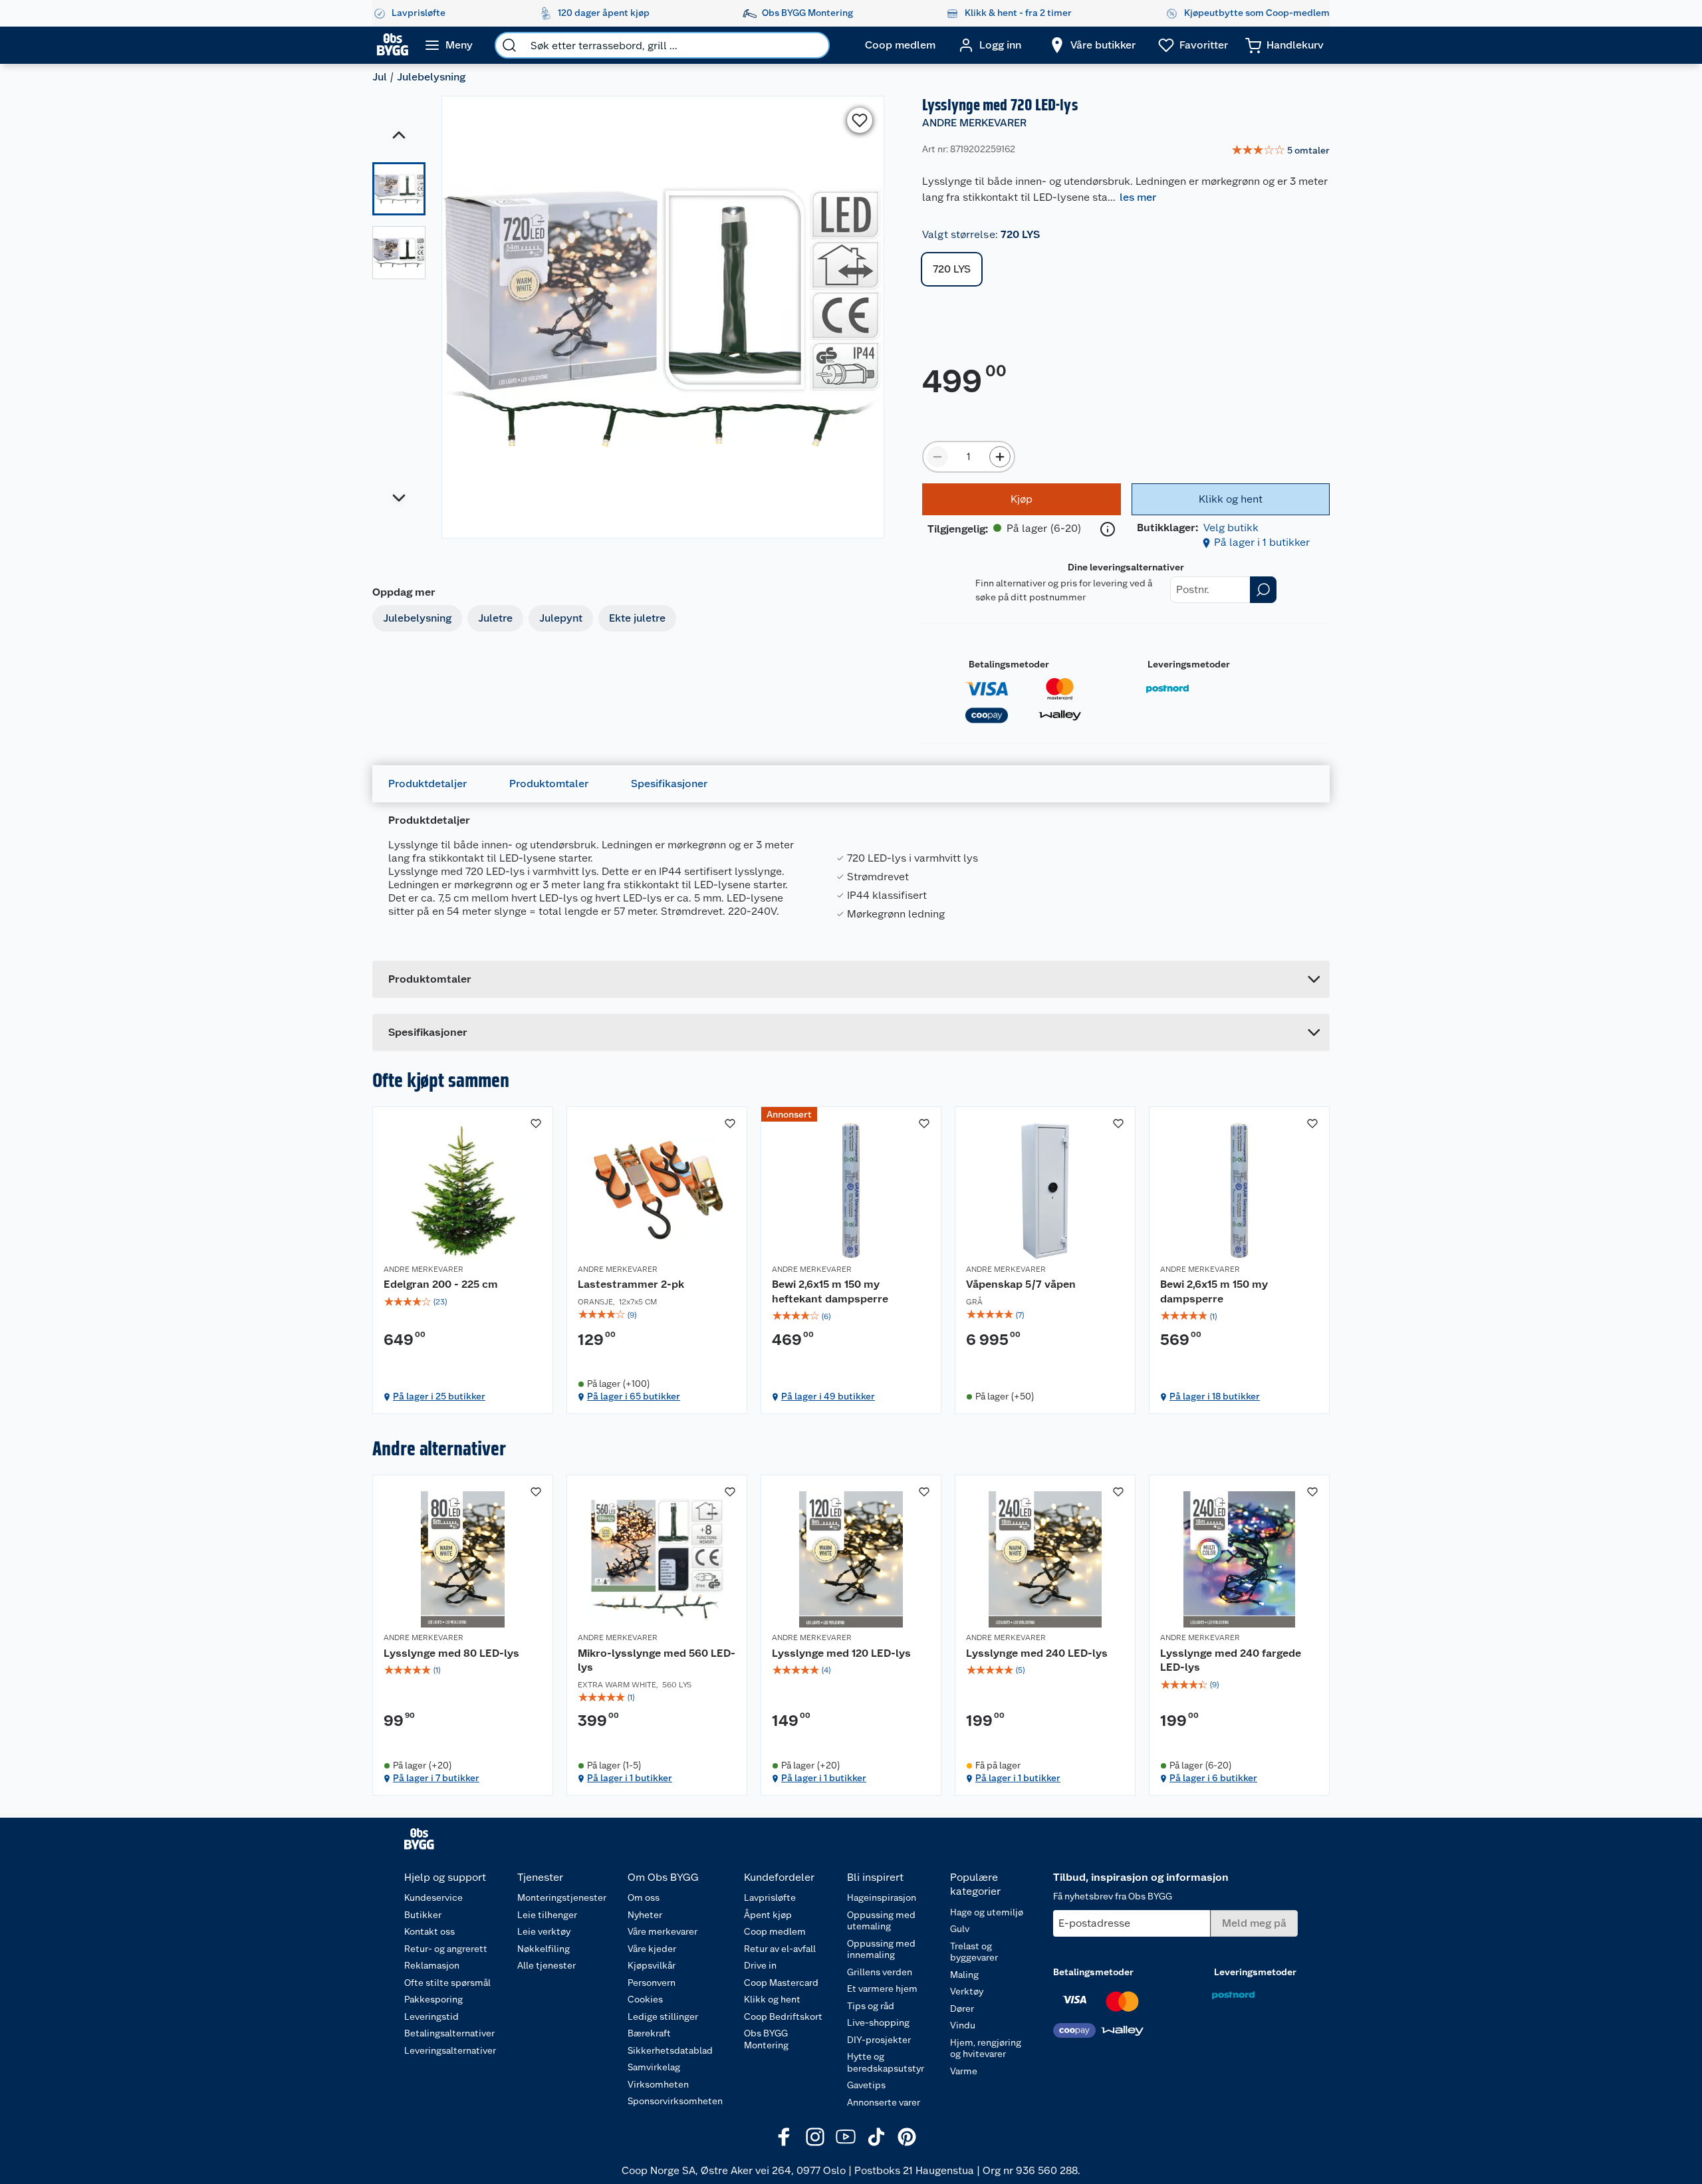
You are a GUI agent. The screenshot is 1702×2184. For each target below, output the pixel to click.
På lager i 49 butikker (828, 1396)
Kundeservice (433, 1897)
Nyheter (645, 1915)
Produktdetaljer (427, 784)
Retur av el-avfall (780, 1949)
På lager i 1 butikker (1262, 542)
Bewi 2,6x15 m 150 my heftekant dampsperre (830, 1291)
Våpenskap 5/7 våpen (1021, 1284)
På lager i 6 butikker (1213, 1778)
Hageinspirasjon (882, 1897)
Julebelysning (431, 77)
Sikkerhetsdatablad (670, 2050)
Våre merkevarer (663, 1931)
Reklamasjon (432, 1965)
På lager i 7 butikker (436, 1778)
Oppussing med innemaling (881, 1949)
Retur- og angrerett (446, 1949)
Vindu (963, 2025)
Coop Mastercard (781, 1983)
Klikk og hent (772, 1999)
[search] (509, 45)
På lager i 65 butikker (634, 1396)
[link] (1280, 151)
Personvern (652, 1983)
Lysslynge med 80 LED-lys (451, 1653)
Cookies (645, 1999)
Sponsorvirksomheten (675, 2101)
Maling (964, 1975)
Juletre (495, 618)
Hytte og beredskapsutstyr (886, 2062)
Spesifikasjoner (669, 784)
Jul (380, 77)
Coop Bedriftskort (783, 2016)
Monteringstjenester (562, 1897)
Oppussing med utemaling (881, 1921)
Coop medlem (775, 1931)
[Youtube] (846, 2137)
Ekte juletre (637, 618)
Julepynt (561, 618)
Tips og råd (871, 2006)
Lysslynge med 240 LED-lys (1037, 1653)
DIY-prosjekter (879, 2040)
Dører (962, 2008)
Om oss (644, 1897)
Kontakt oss (429, 1931)
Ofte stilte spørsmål (447, 1983)
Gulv (960, 1929)
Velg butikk (1231, 528)
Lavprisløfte (770, 1897)
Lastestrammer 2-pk (631, 1284)
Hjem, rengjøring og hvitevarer (986, 2048)
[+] (1000, 457)
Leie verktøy (544, 1931)
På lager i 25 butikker (439, 1396)
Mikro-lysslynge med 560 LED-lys (657, 1660)
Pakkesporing (433, 1999)
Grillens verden (880, 1972)
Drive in (760, 1965)
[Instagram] (815, 2137)
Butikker (423, 1915)
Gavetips (866, 2085)
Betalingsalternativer (449, 2033)
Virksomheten (658, 2084)
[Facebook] (785, 2137)
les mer (1138, 197)
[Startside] (393, 45)
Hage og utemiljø (987, 1912)
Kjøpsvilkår (652, 1965)
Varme (964, 2071)
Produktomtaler (549, 784)
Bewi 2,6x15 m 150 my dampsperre (1214, 1291)
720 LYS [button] (952, 269)
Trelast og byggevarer (974, 1952)
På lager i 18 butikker (1215, 1396)
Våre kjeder (652, 1949)
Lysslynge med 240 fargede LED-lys (1231, 1660)
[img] (463, 1302)
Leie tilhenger (547, 1915)
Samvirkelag (654, 2067)
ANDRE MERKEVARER (974, 123)
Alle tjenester (547, 1965)
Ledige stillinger (663, 2016)
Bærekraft (649, 2033)
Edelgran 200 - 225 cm (441, 1284)
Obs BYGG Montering (766, 2039)
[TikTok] (876, 2137)
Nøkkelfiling (544, 1949)
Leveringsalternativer (450, 2050)
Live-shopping (878, 2022)
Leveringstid (431, 2016)
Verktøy (967, 1991)
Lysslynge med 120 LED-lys (841, 1653)
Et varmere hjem (882, 1989)
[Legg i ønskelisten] (860, 120)
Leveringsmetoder (1189, 664)
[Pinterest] (907, 2137)
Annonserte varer (884, 2102)
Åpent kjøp (768, 1915)
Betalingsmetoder (1009, 664)
